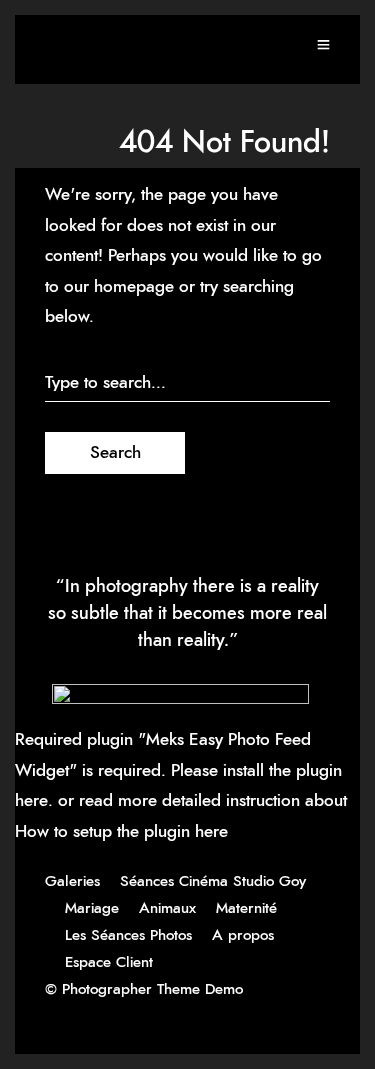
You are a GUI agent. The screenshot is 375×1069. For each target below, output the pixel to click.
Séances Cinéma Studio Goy (213, 881)
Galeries (72, 881)
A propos (243, 935)
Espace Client (109, 962)
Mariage (92, 908)
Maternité (246, 908)
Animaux (167, 908)
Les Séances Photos (128, 935)
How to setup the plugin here (121, 831)
